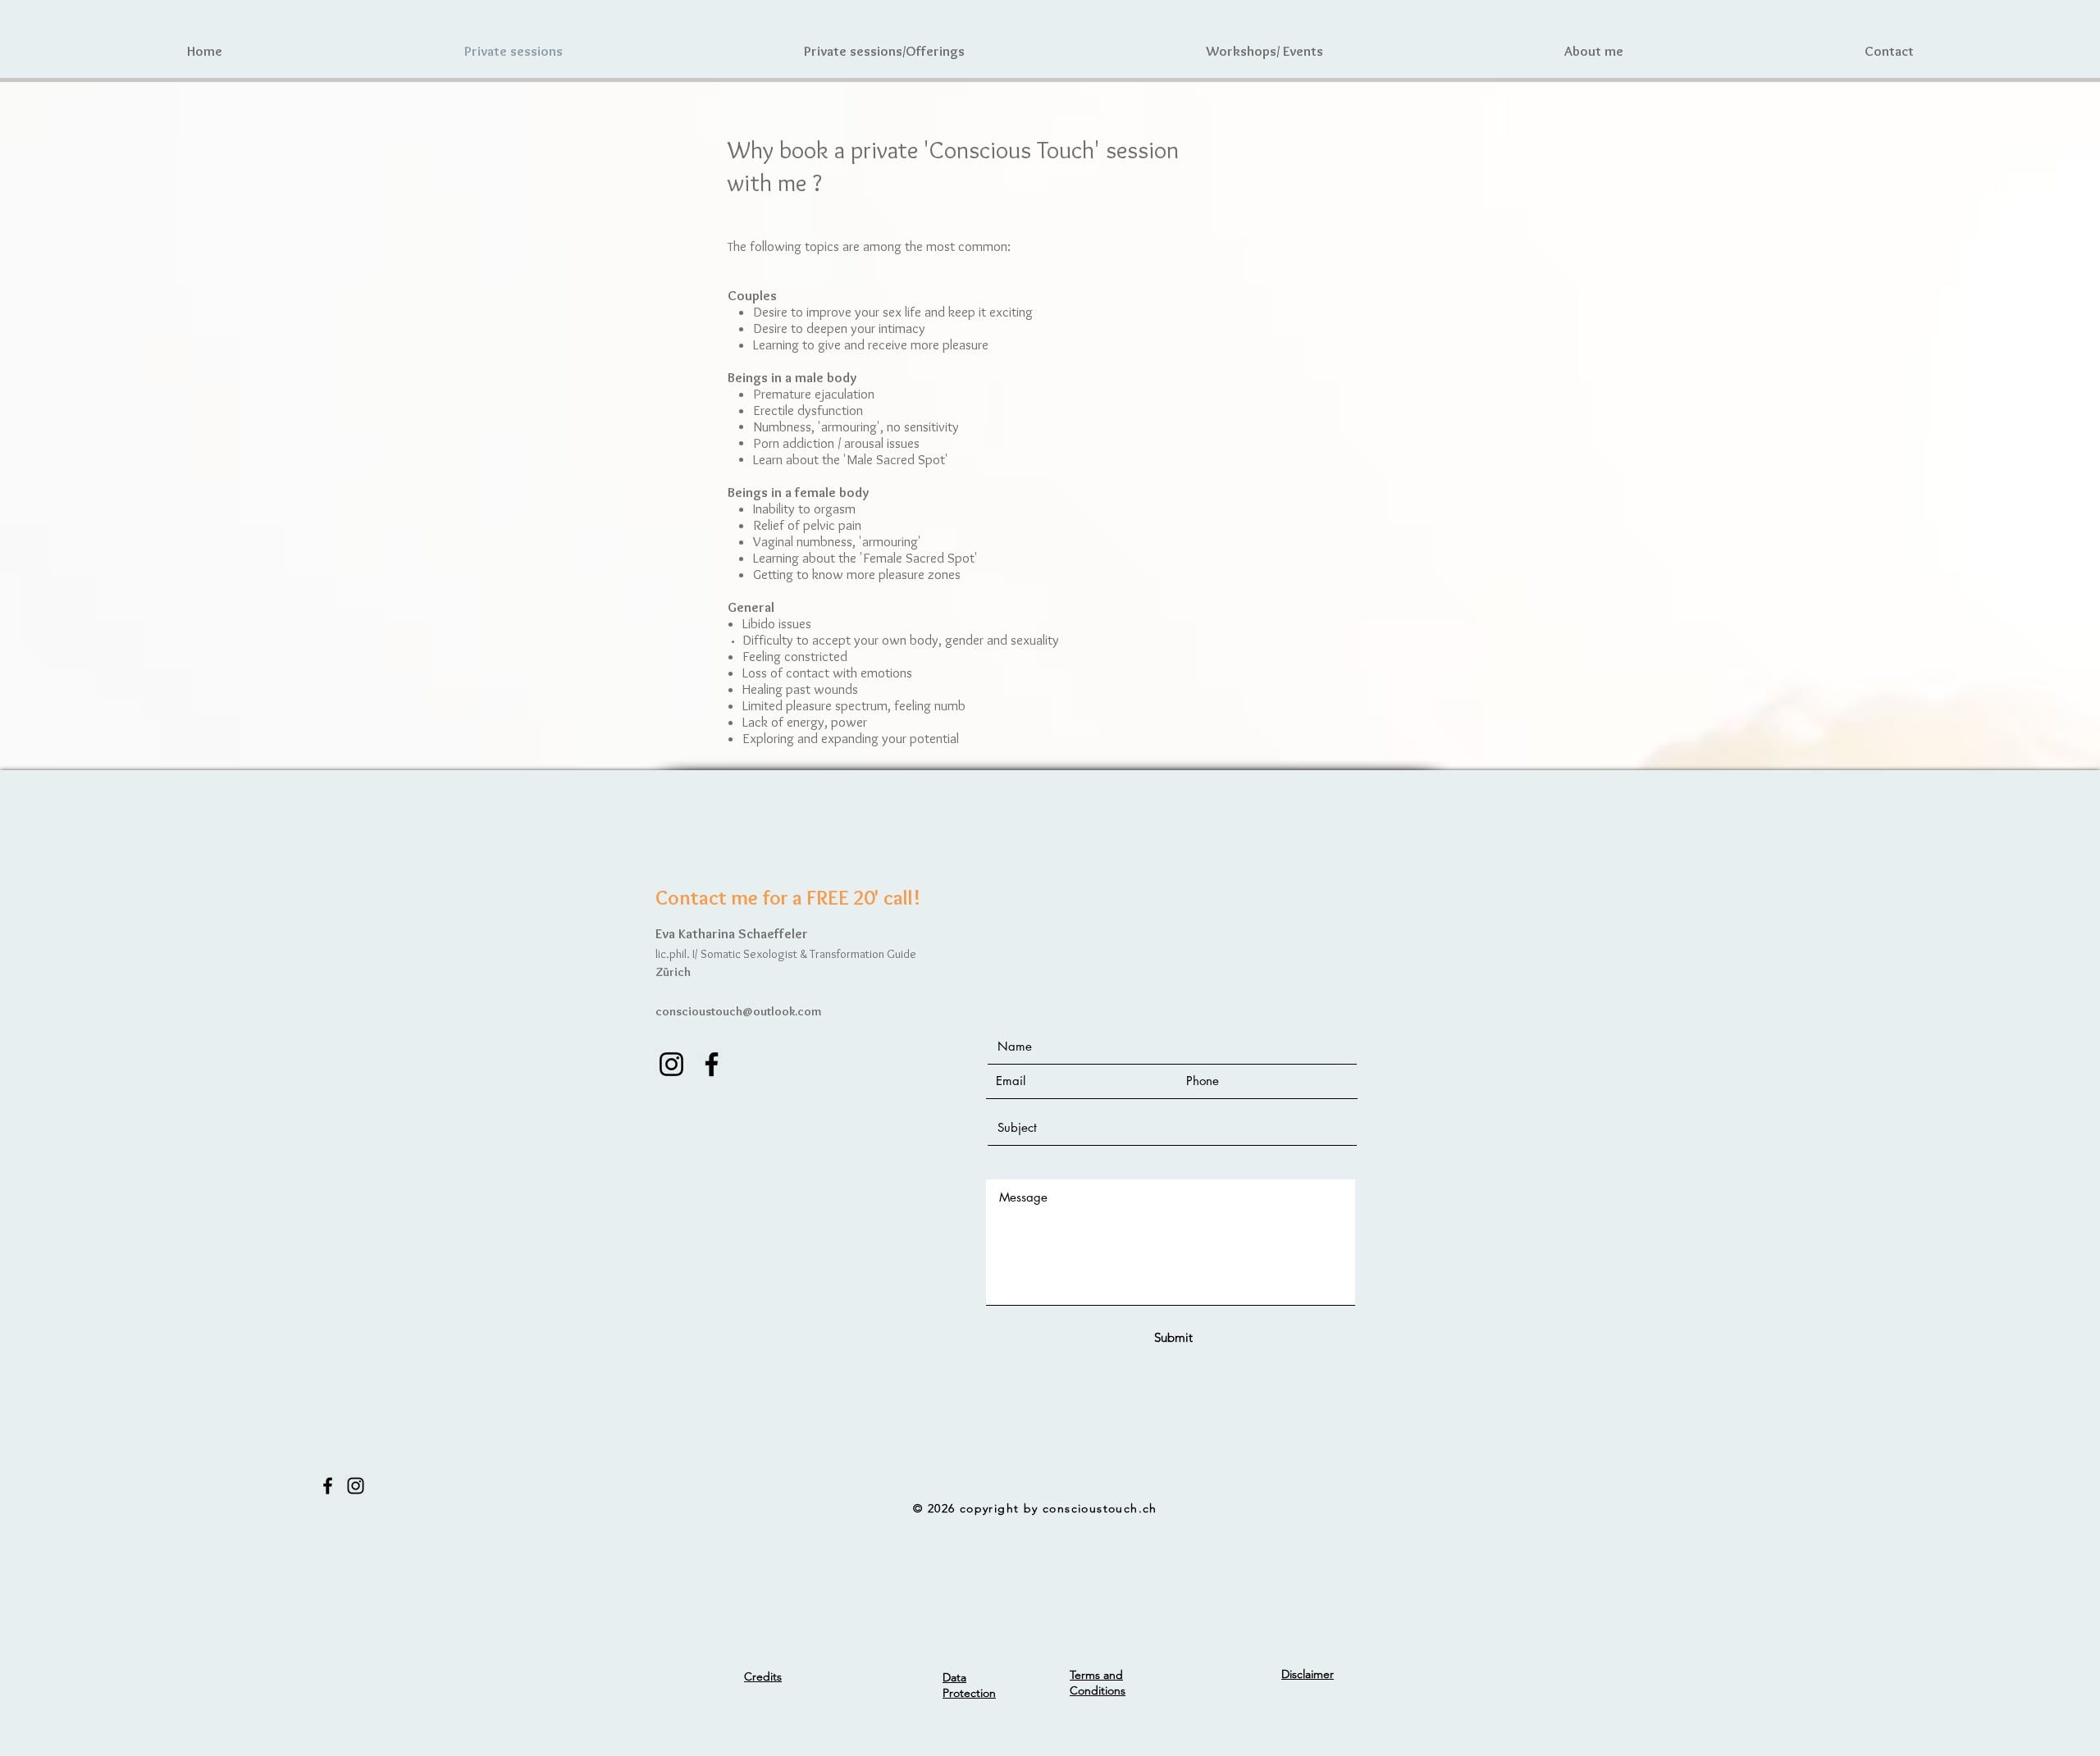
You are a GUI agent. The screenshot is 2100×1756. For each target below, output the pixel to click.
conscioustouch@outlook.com (739, 1011)
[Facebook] (712, 1064)
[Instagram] (671, 1064)
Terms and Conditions (1098, 1683)
